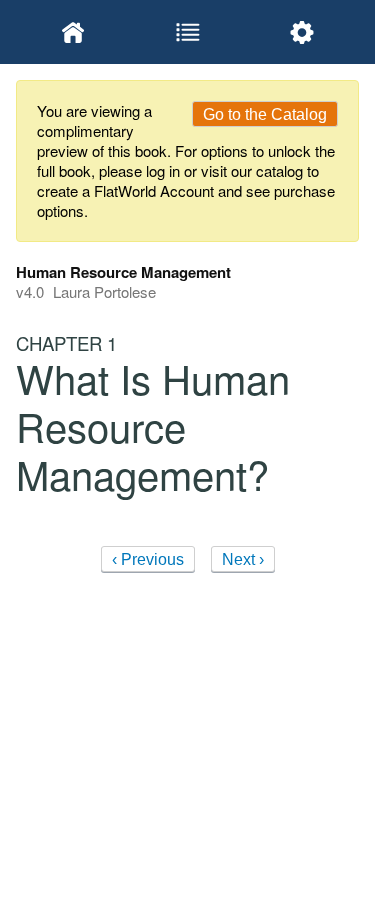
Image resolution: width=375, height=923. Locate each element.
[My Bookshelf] (73, 32)
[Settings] (302, 32)
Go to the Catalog (265, 114)
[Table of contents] (187, 32)
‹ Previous (148, 559)
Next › (243, 559)
